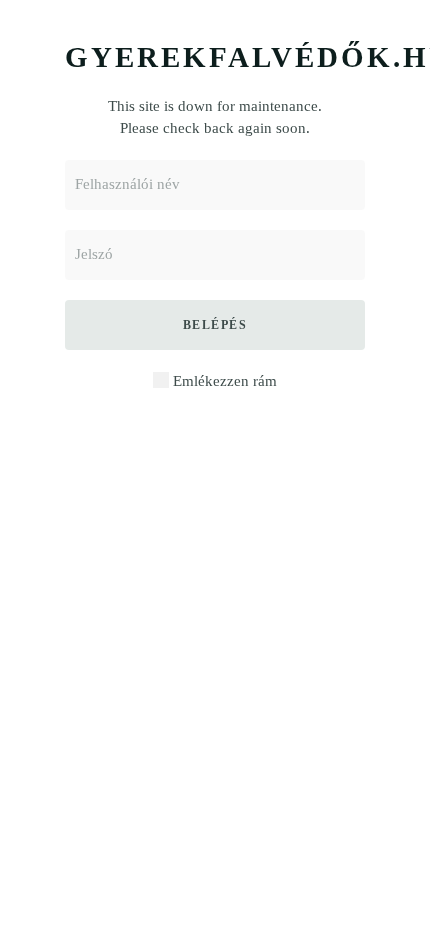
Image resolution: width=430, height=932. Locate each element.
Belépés (215, 325)
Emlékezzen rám (223, 381)
